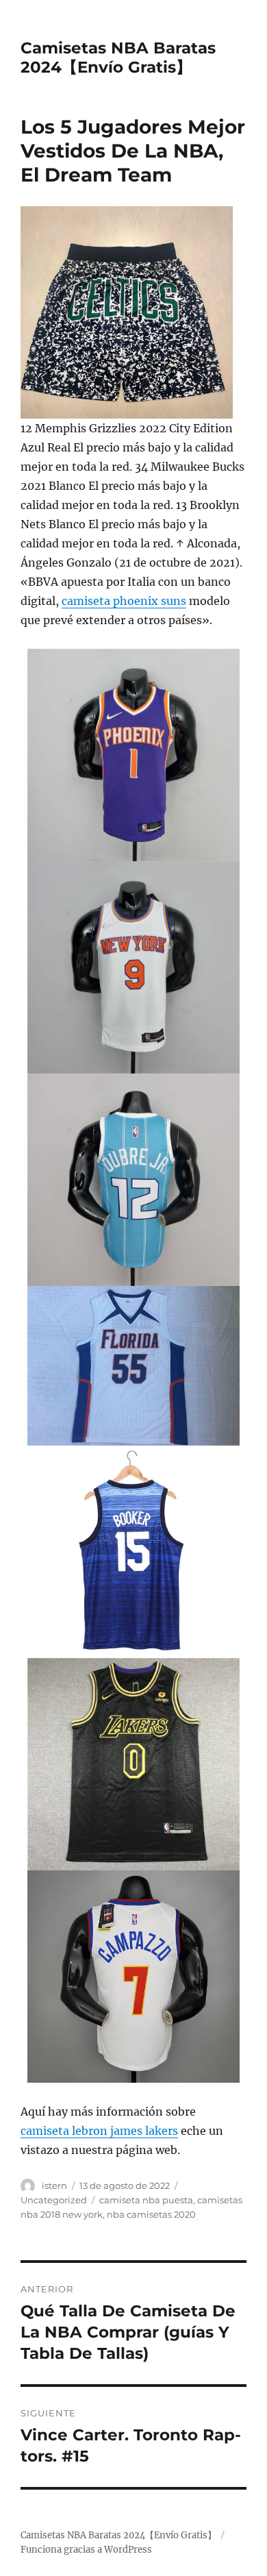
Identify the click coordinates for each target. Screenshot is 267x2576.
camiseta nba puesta (146, 2200)
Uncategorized (54, 2200)
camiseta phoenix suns (124, 601)
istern (54, 2185)
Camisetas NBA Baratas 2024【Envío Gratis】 (118, 58)
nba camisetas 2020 (151, 2214)
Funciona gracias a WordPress (86, 2550)
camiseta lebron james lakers (99, 2131)
